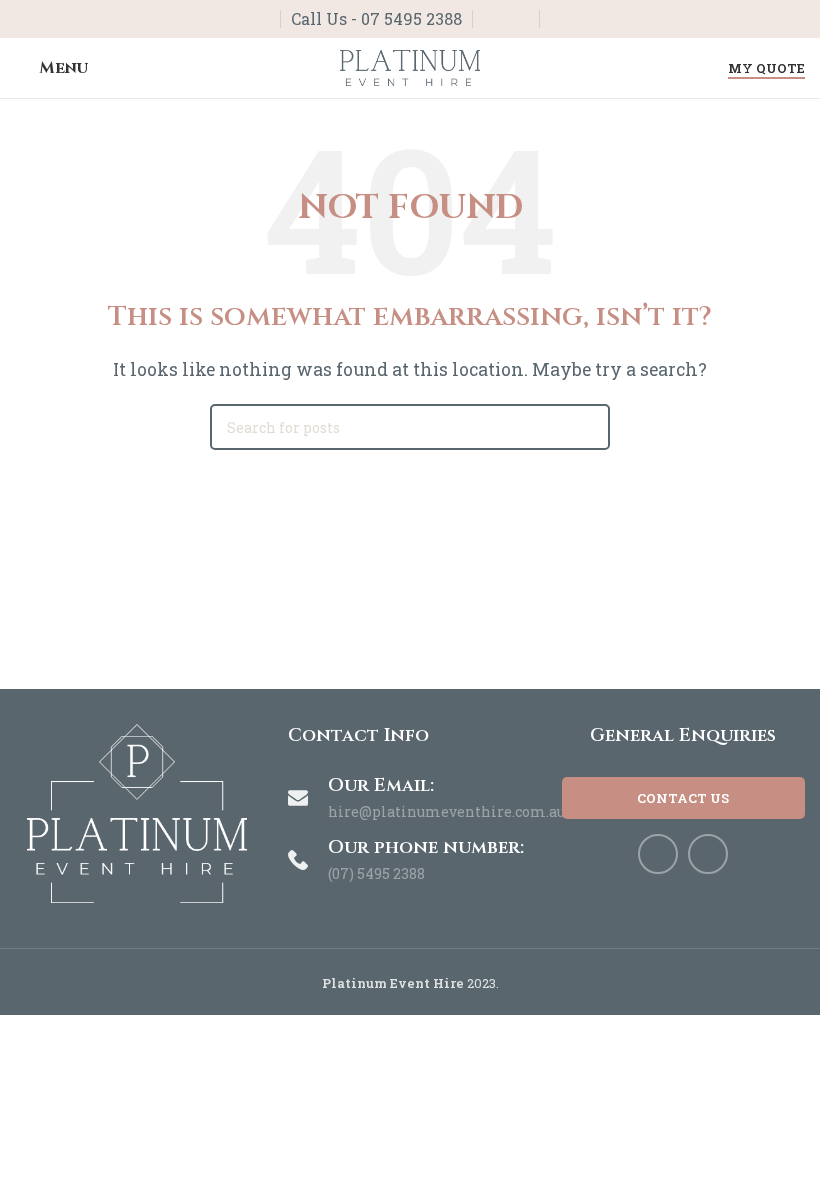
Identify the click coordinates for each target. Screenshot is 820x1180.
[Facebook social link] (494, 19)
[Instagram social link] (517, 19)
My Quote (766, 69)
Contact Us (683, 798)
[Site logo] (410, 65)
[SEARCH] (587, 427)
